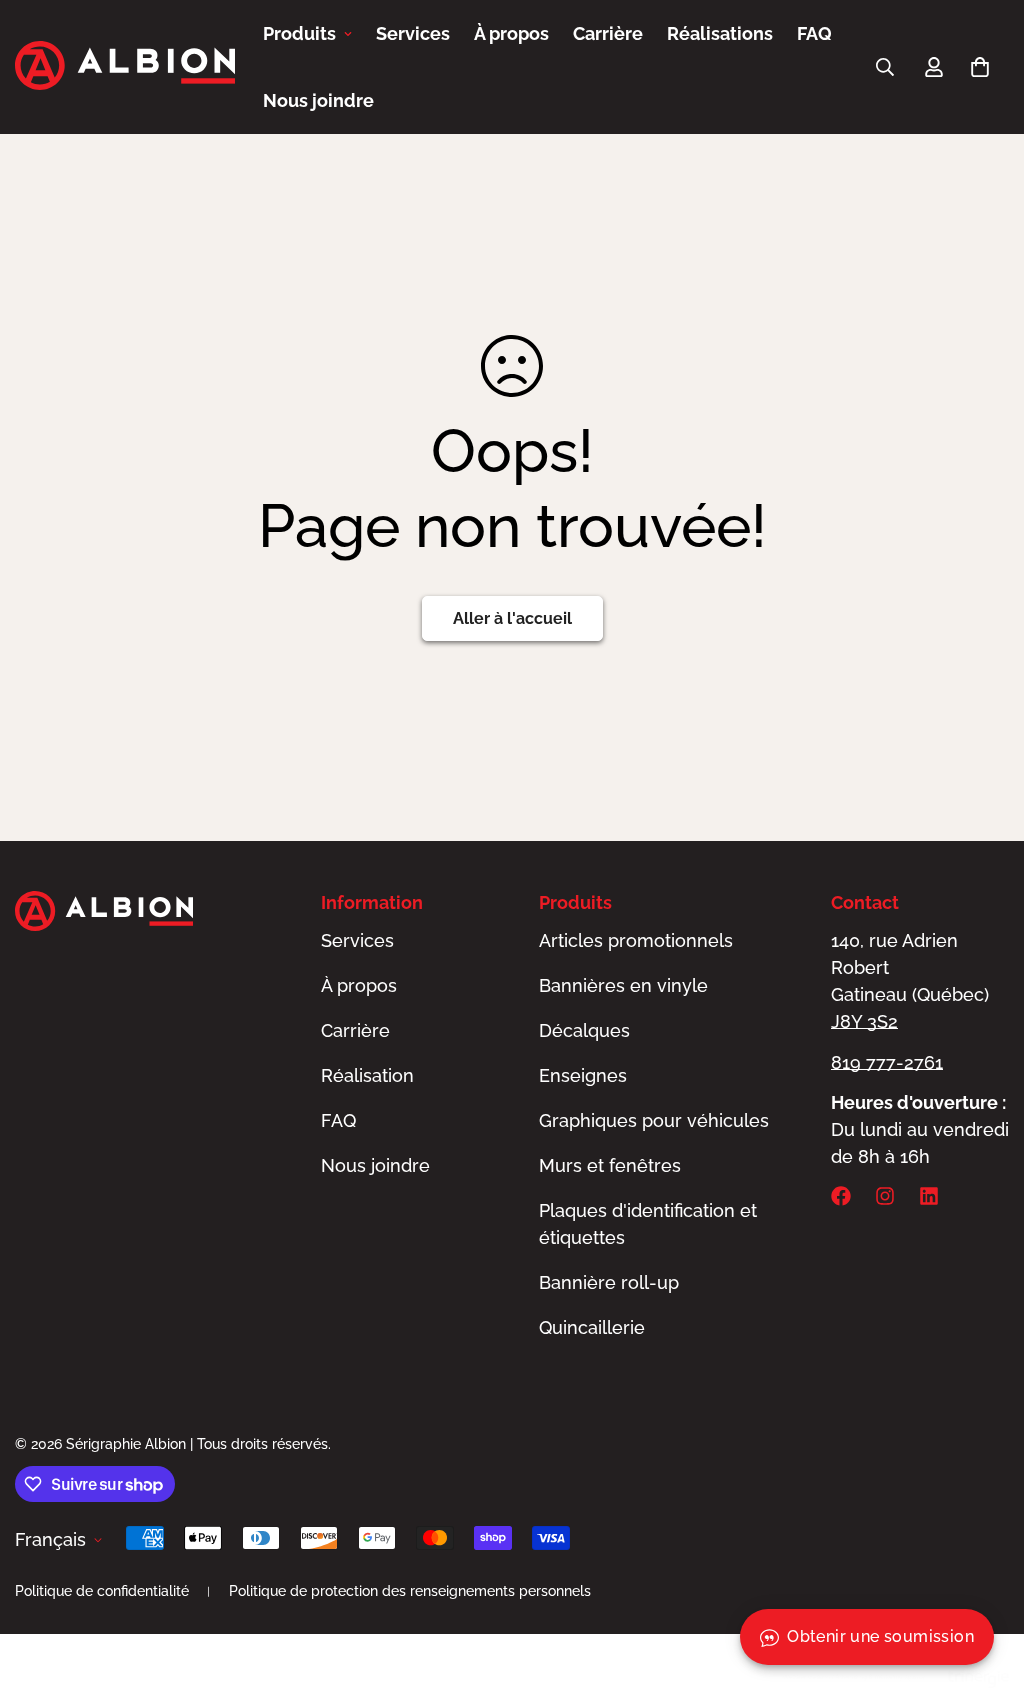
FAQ (814, 33)
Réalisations (720, 33)
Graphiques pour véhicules (654, 1120)
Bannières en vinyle (623, 985)
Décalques (584, 1030)
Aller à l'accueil (512, 618)
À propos (511, 33)
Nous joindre (318, 100)
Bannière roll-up (609, 1282)
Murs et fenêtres (610, 1165)
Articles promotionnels (636, 940)
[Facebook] (841, 1196)
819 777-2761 (887, 1062)
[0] (980, 67)
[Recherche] (885, 67)
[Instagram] (885, 1196)
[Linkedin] (929, 1196)
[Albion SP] (125, 67)
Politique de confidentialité (102, 1591)
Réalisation (367, 1075)
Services (413, 33)
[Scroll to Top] (985, 1586)
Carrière (608, 33)
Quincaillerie (592, 1327)
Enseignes (583, 1075)
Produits (299, 33)
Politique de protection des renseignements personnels (410, 1591)
